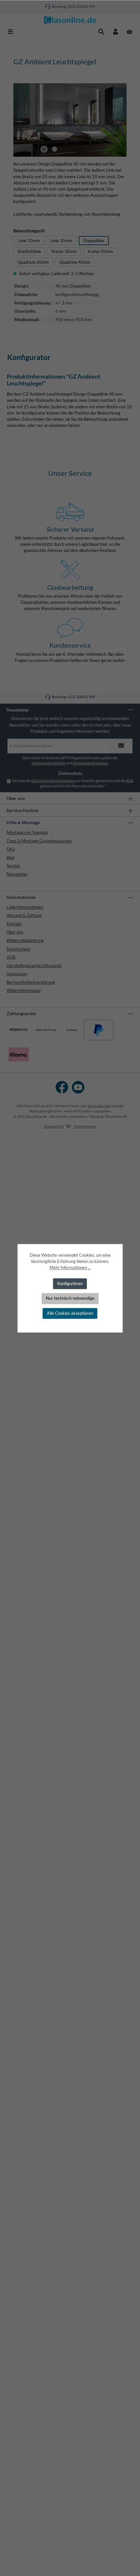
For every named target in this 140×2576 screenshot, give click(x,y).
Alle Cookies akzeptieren (70, 1313)
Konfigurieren (70, 1283)
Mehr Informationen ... (70, 1268)
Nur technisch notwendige (70, 1298)
